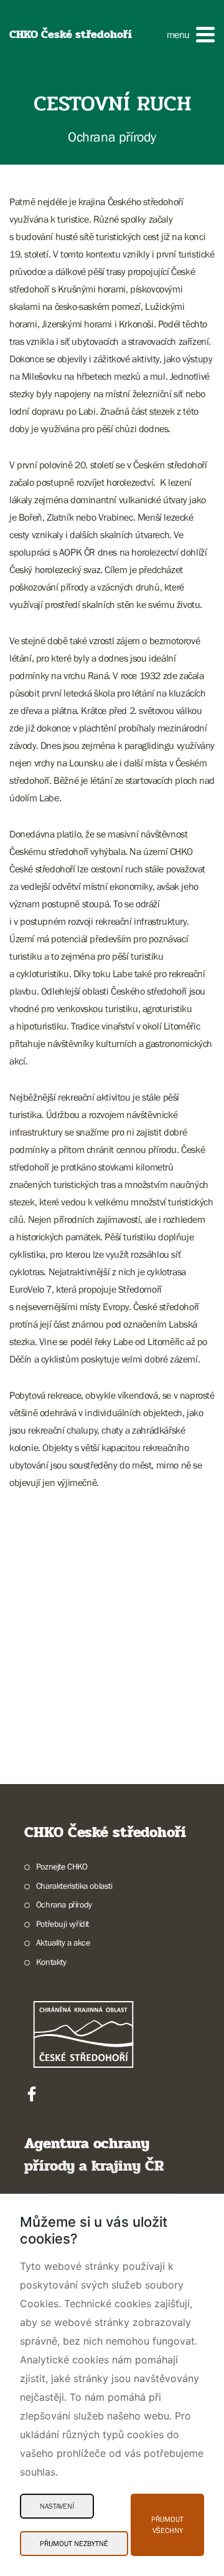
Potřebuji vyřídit (63, 1924)
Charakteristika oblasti (74, 1886)
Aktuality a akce (63, 1942)
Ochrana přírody (64, 1904)
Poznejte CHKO (62, 1866)
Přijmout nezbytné (74, 2544)
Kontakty (51, 1962)
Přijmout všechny (167, 2525)
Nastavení (57, 2506)
